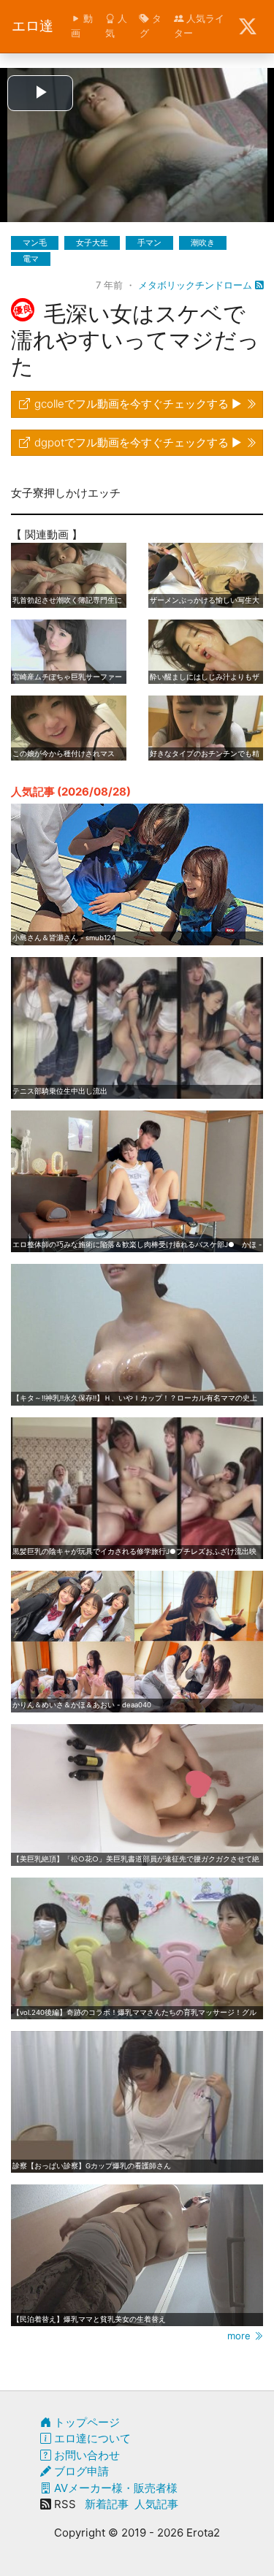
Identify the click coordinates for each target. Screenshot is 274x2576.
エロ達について (91, 2438)
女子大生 (92, 243)
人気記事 (156, 2504)
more (240, 2336)
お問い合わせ (85, 2455)
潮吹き (203, 243)
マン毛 (35, 243)
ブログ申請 (80, 2471)
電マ (31, 259)
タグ (151, 26)
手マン (149, 243)
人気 (116, 26)
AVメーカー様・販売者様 (114, 2488)
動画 (82, 26)
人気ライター (199, 26)
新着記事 (107, 2504)
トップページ (85, 2422)
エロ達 (33, 26)
